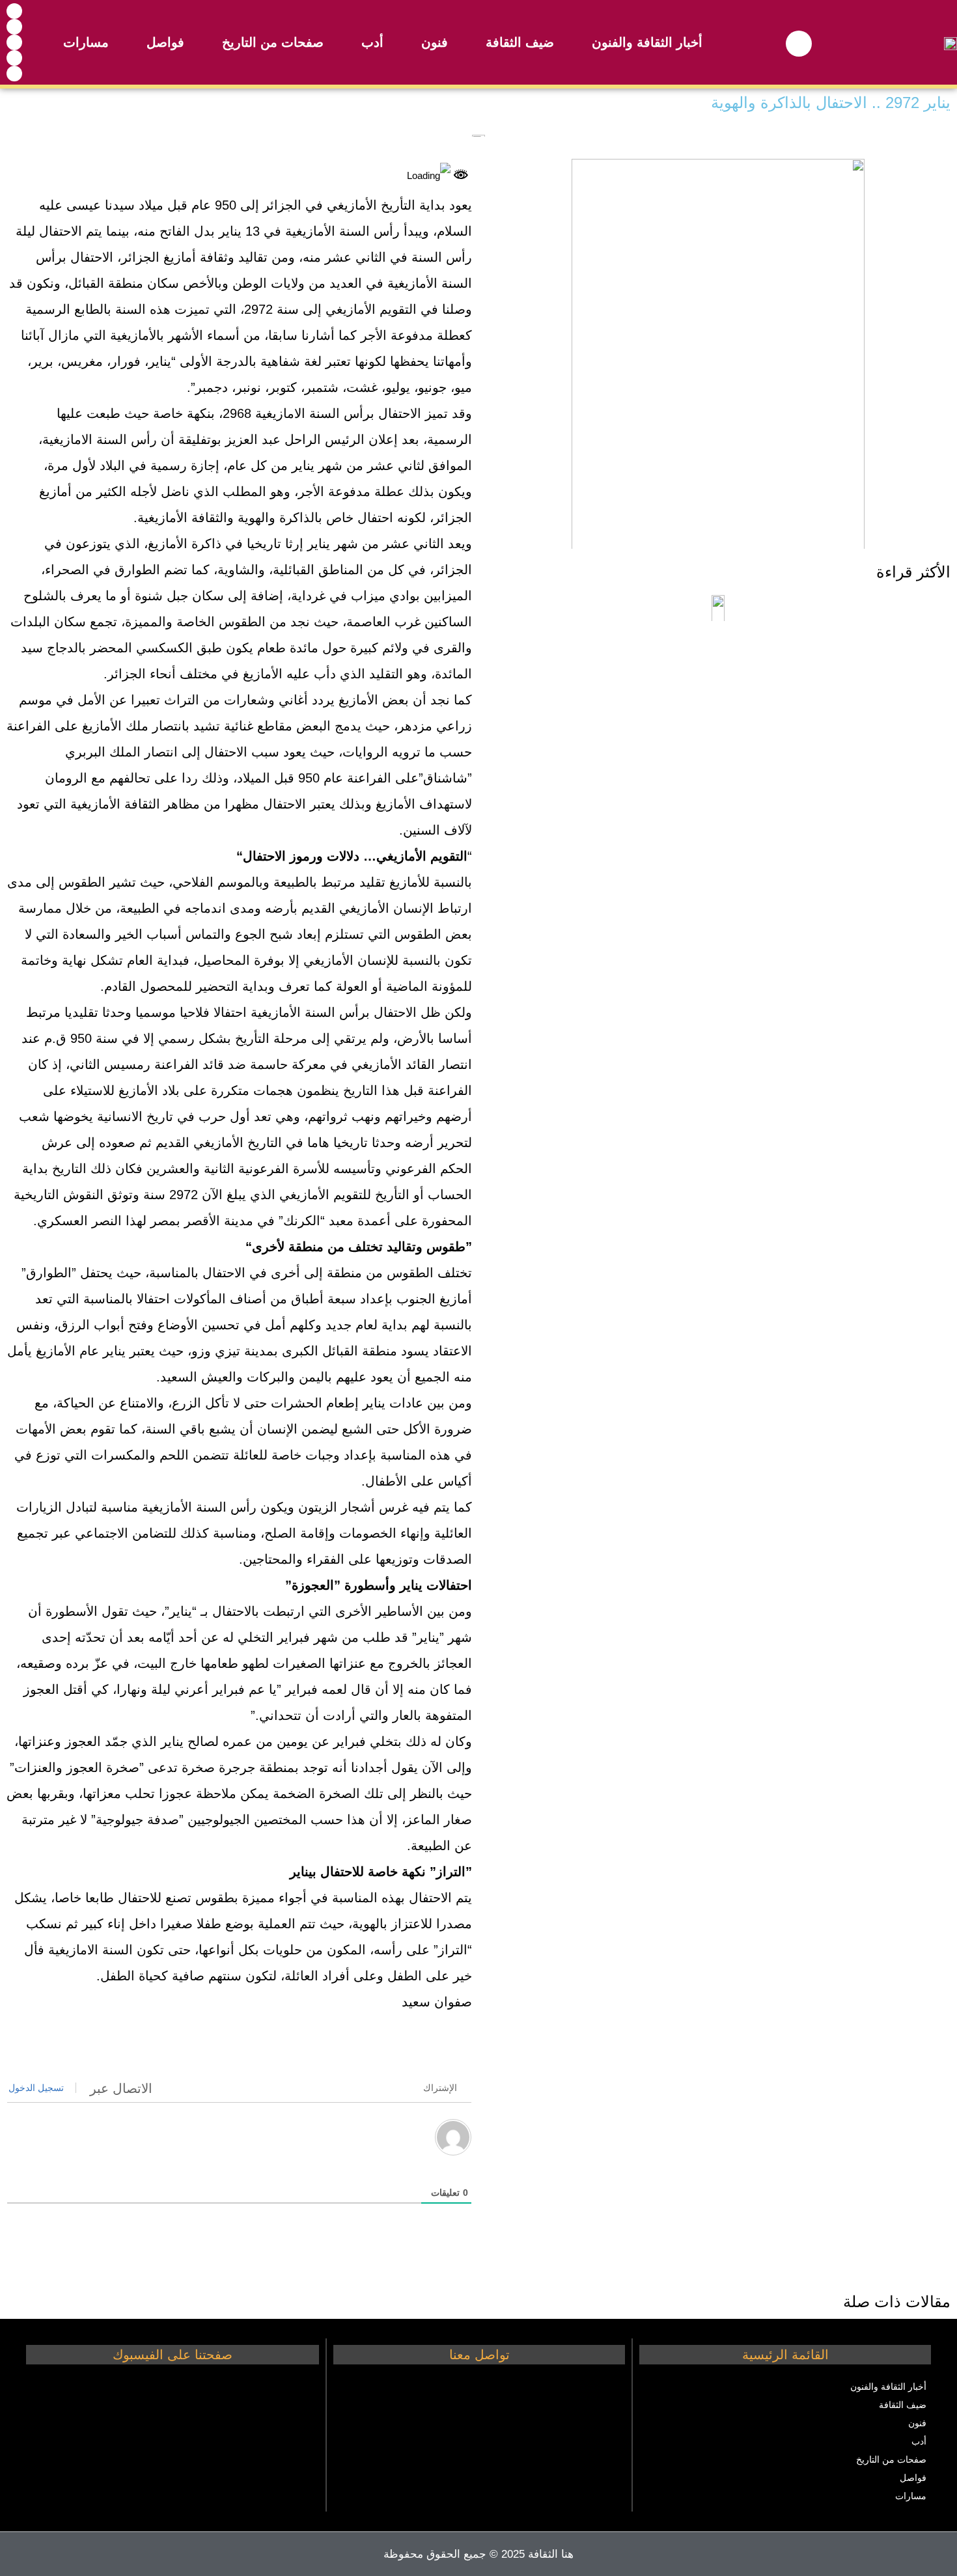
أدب (372, 42)
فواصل (165, 42)
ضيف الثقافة (520, 42)
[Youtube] (14, 27)
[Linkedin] (14, 74)
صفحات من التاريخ (273, 42)
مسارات (86, 42)
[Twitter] (14, 58)
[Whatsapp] (14, 42)
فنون (435, 42)
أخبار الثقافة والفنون (647, 42)
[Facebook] (14, 11)
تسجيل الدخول (37, 2088)
